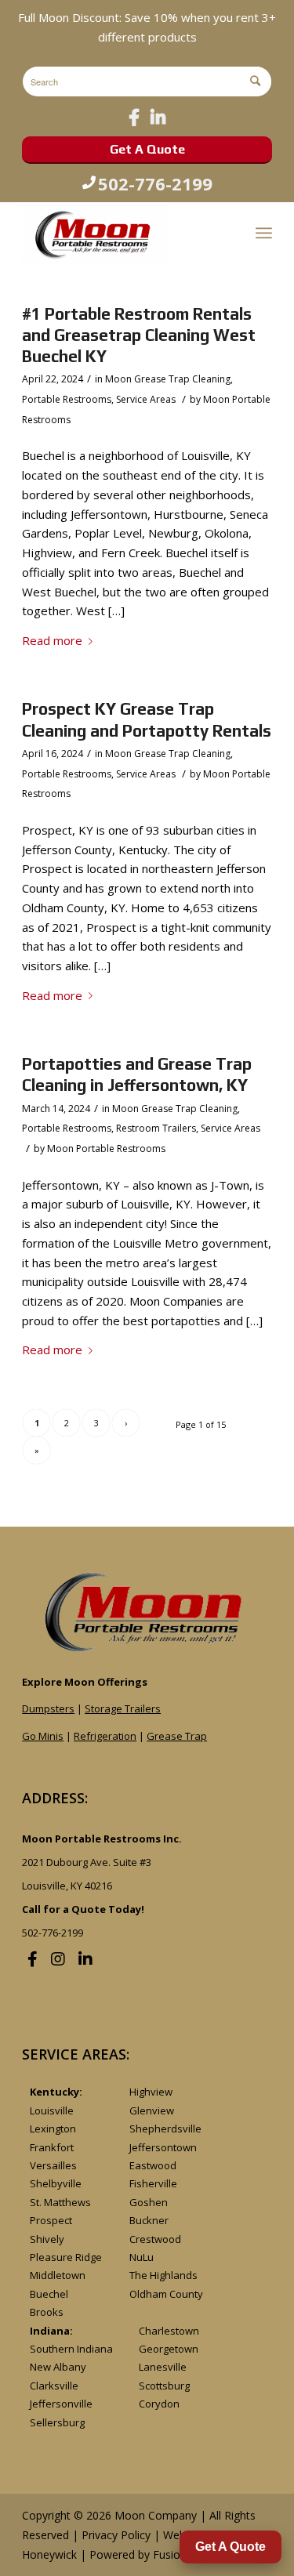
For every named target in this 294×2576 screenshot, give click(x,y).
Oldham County (166, 2294)
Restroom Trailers (156, 1128)
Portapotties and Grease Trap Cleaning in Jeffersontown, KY (137, 1074)
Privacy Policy (116, 2535)
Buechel (49, 2294)
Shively (47, 2239)
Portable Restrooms (67, 399)
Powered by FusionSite (147, 2554)
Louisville (52, 2110)
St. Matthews (60, 2202)
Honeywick (49, 2554)
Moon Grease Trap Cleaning (168, 379)
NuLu (142, 2257)
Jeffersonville (61, 2404)
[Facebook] (134, 117)
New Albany (58, 2367)
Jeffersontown (163, 2147)
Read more (52, 640)
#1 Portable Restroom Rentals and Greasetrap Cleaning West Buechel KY (139, 335)
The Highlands (163, 2275)
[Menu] (264, 233)
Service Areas (146, 399)
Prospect (51, 2220)
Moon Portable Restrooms (106, 1149)
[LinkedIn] (158, 117)
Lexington (53, 2129)
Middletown (58, 2275)
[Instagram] (58, 1959)
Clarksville (54, 2386)
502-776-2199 (155, 183)
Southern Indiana (71, 2349)
